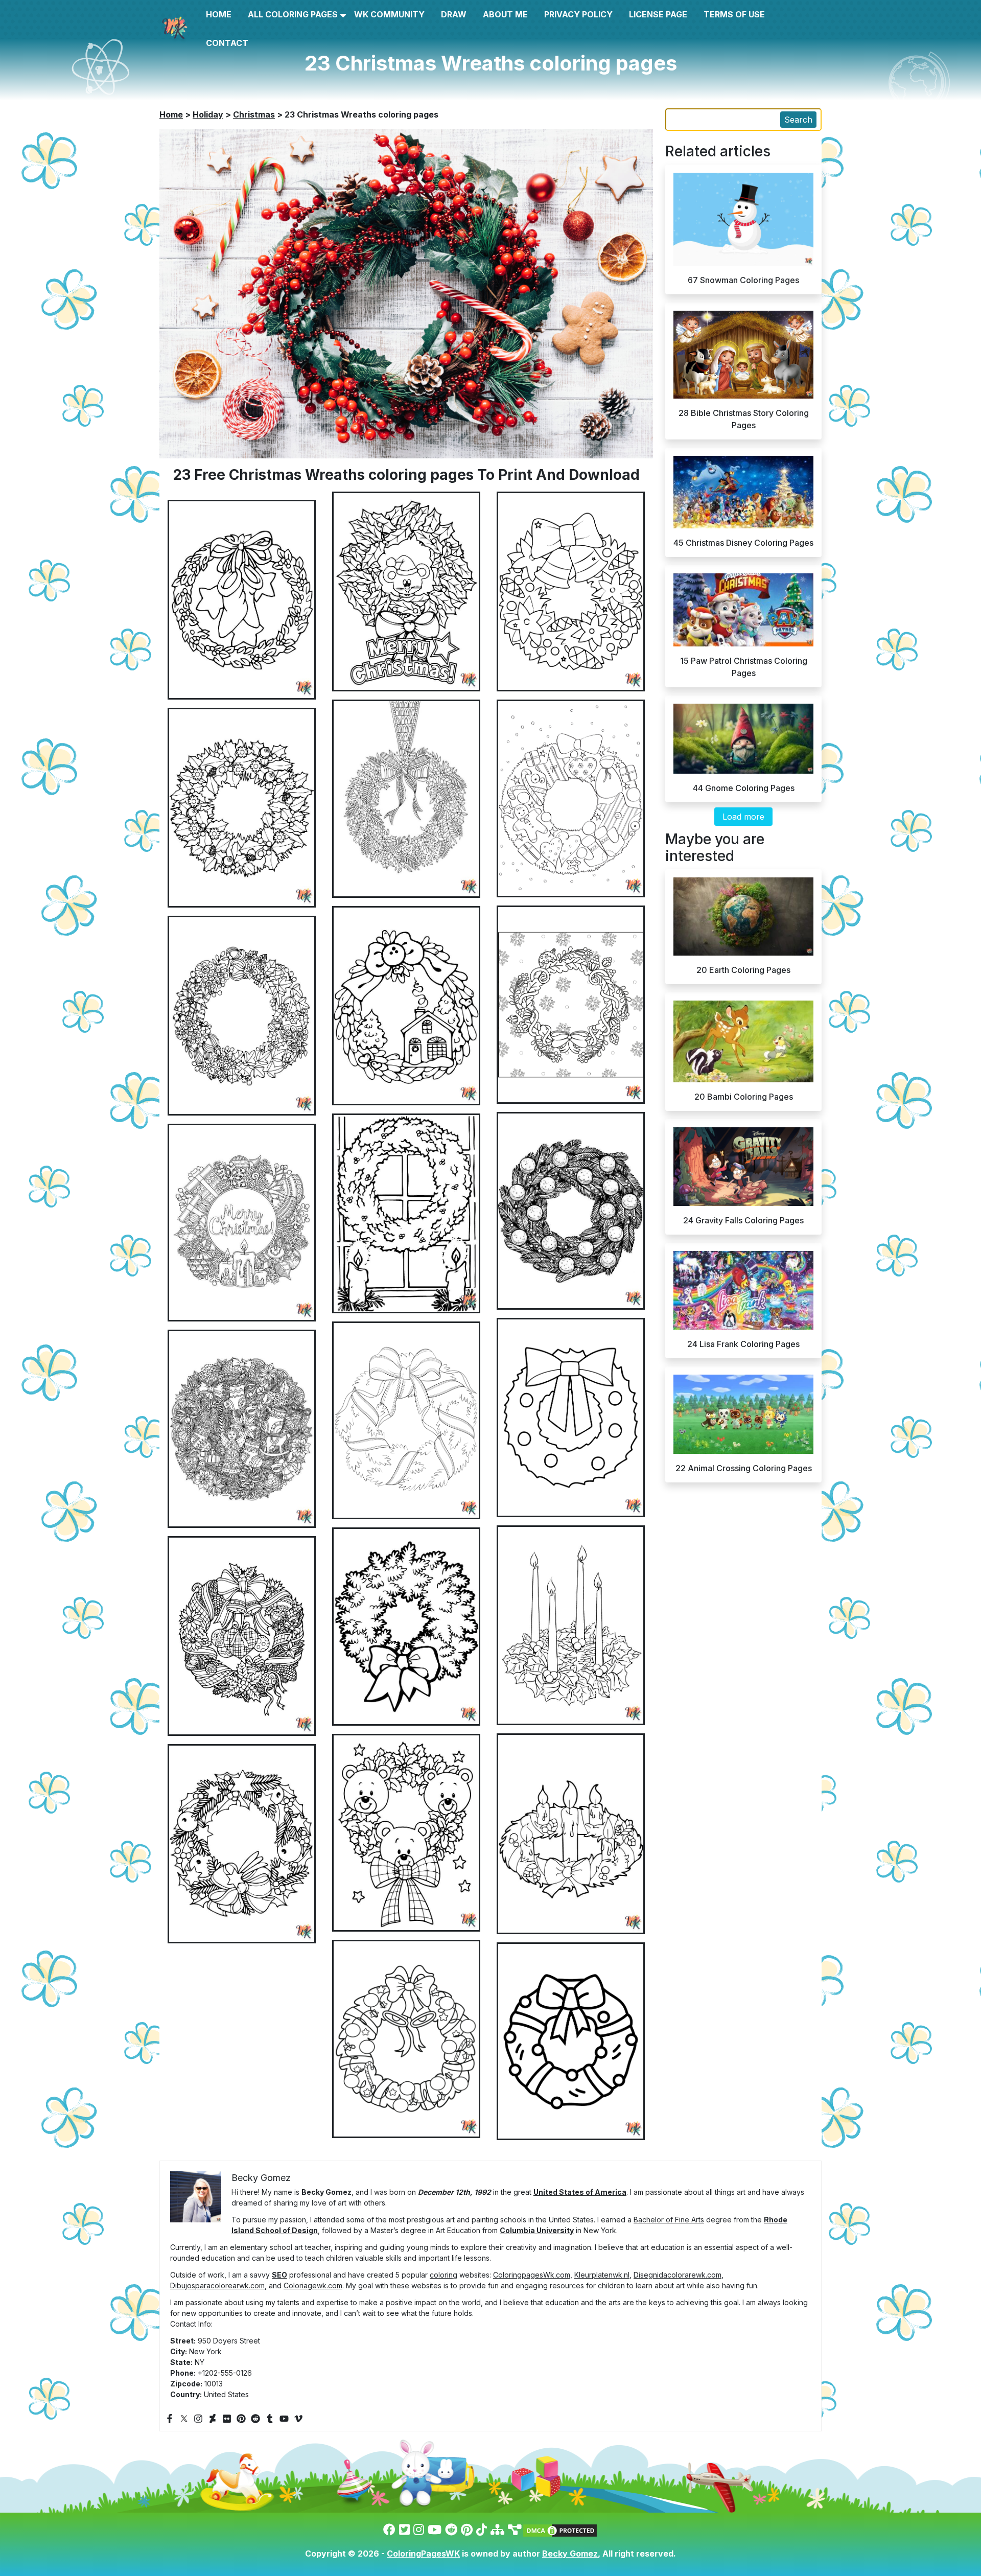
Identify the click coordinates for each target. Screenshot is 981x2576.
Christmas (254, 114)
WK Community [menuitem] (389, 14)
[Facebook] (170, 2418)
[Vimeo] (298, 2418)
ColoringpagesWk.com (532, 2275)
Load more (743, 817)
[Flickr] (227, 2418)
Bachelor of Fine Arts (669, 2220)
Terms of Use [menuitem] (734, 14)
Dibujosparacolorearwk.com (217, 2285)
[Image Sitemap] (515, 2530)
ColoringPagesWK (423, 2554)
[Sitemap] (497, 2530)
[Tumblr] (270, 2418)
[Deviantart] (213, 2418)
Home (171, 114)
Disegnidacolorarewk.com (678, 2275)
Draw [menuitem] (454, 14)
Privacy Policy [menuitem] (578, 14)
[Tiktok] (482, 2530)
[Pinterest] (241, 2418)
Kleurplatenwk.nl (602, 2275)
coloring (443, 2275)
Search (798, 120)
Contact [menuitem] (227, 43)
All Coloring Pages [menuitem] (293, 14)
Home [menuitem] (219, 14)
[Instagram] (198, 2418)
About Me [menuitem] (505, 14)
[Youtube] (284, 2418)
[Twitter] (184, 2418)
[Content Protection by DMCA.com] (560, 2530)
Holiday (208, 114)
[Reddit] (255, 2418)
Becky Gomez (570, 2554)
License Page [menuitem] (658, 14)
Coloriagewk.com (313, 2285)
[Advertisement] (491, 1013)
